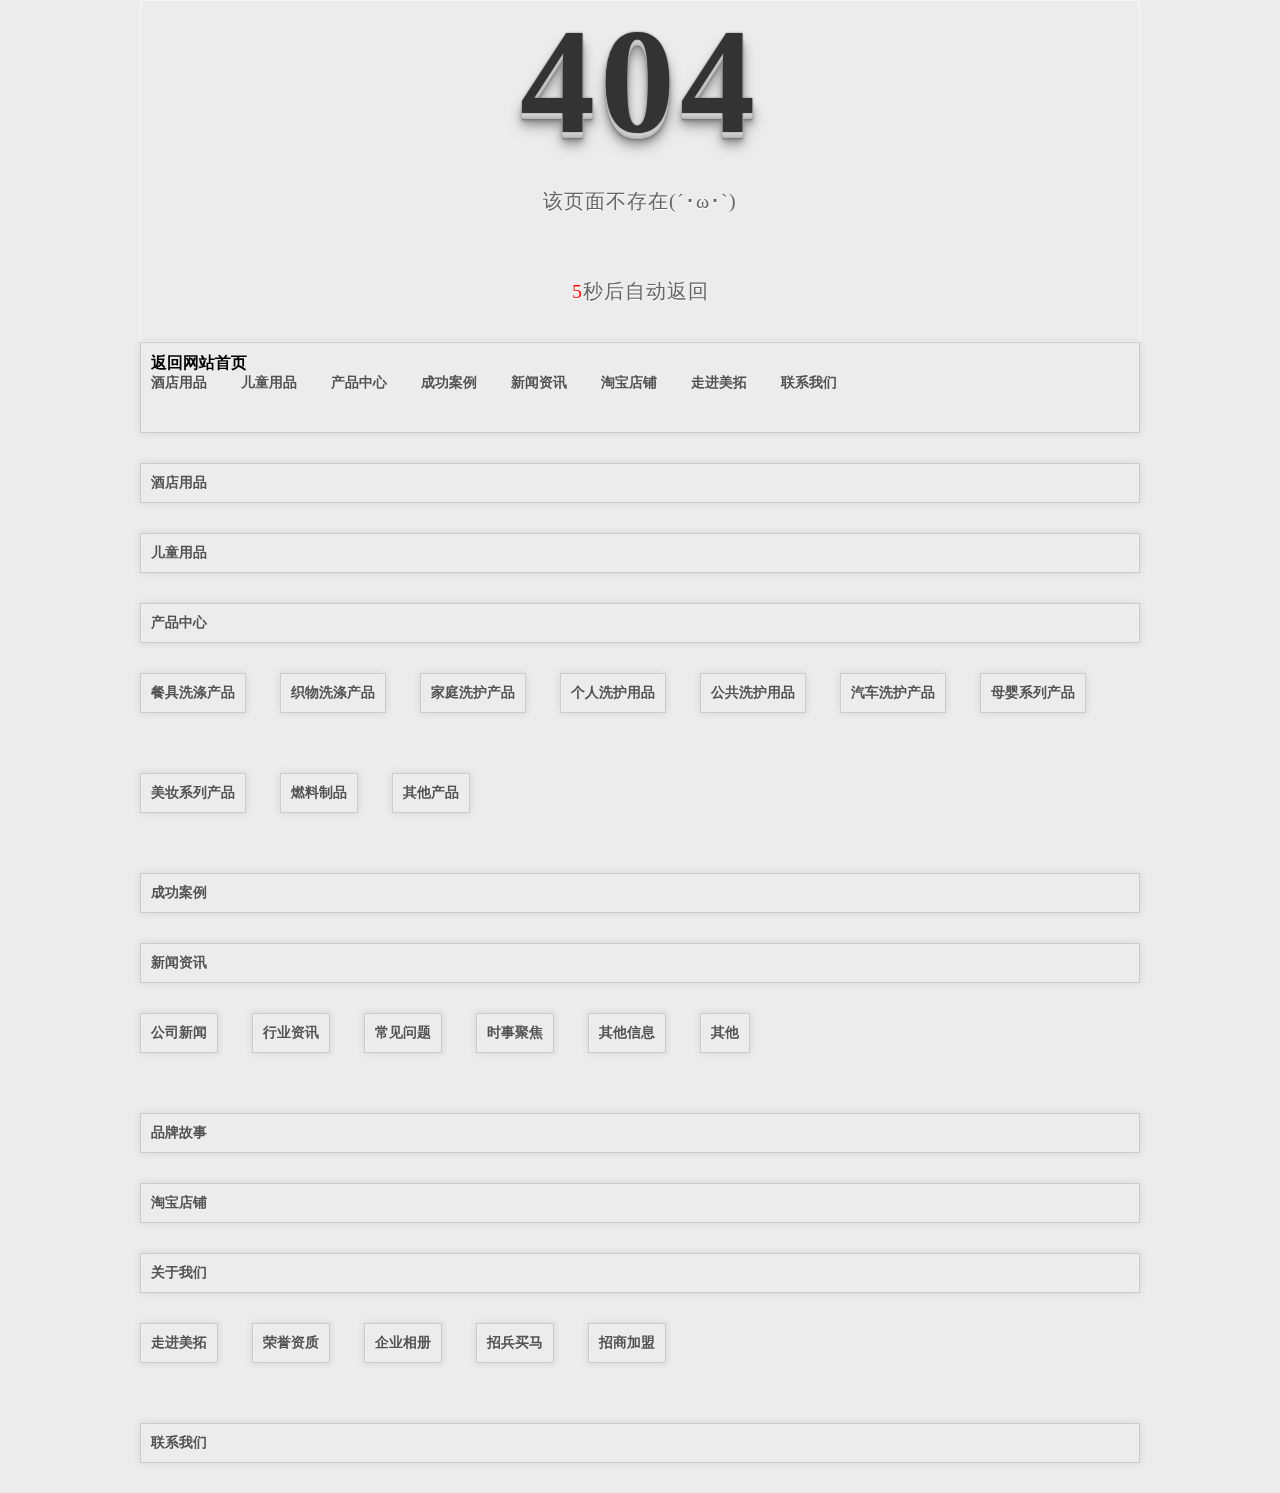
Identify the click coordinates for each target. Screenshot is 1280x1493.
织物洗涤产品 (333, 692)
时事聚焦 (515, 1032)
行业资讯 (291, 1032)
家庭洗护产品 (473, 692)
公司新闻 (179, 1032)
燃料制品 (319, 792)
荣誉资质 (291, 1342)
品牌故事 (179, 1132)
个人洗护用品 (613, 692)
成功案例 (449, 382)
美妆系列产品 (193, 792)
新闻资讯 (539, 382)
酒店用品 (179, 382)
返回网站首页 (199, 362)
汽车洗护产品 (893, 692)
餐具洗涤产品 (193, 692)
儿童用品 (269, 382)
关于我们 (179, 1272)
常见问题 (403, 1032)
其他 (725, 1032)
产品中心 (359, 382)
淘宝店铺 (629, 382)
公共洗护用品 (753, 692)
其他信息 (627, 1032)
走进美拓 (719, 382)
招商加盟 (627, 1342)
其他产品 (431, 792)
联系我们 (809, 382)
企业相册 (403, 1342)
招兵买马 (515, 1342)
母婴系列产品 (1033, 692)
